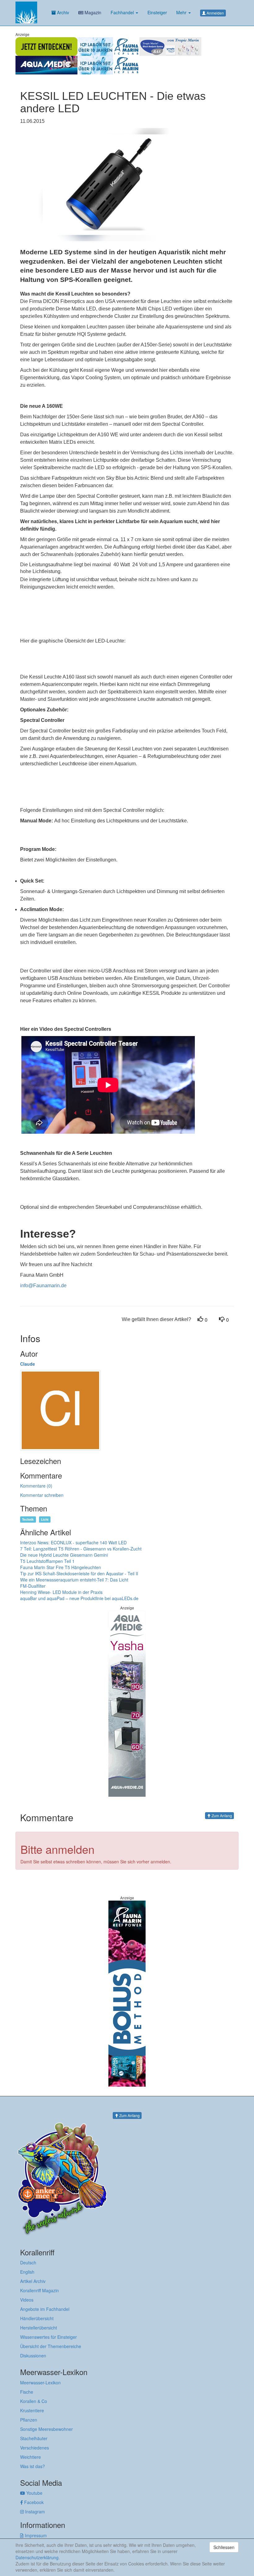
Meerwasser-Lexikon (40, 2382)
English (27, 2272)
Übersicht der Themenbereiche (51, 2346)
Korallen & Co (34, 2401)
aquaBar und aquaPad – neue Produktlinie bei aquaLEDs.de (79, 1598)
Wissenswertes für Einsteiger (48, 2337)
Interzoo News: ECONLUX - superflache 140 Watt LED (73, 1542)
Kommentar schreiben (42, 1495)
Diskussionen (33, 2356)
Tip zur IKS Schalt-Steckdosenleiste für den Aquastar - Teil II (79, 1573)
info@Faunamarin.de (43, 1286)
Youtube (34, 2493)
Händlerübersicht (37, 2318)
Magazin (92, 12)
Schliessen (224, 2547)
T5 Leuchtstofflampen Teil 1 (47, 1561)
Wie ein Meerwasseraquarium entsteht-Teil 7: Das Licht (74, 1580)
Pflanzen (29, 2420)
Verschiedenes (35, 2448)
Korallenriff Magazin (39, 2290)
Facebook (33, 2502)
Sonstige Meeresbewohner (46, 2429)
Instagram (34, 2511)
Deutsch (28, 2262)
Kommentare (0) (36, 1486)
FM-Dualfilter (33, 1586)
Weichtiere (31, 2457)
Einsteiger (157, 12)
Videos (27, 2300)
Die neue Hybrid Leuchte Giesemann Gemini (64, 1555)
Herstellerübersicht (39, 2328)
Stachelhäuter (34, 2438)
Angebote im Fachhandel (45, 2309)
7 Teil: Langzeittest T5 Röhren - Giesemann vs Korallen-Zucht (81, 1549)
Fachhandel (123, 12)
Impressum (35, 2535)
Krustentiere (32, 2410)
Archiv (62, 12)
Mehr (182, 12)
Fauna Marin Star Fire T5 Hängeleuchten (61, 1567)
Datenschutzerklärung (37, 2557)
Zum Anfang (221, 1815)
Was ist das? (33, 2466)
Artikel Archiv (33, 2281)
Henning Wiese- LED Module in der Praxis (61, 1592)
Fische (27, 2392)
